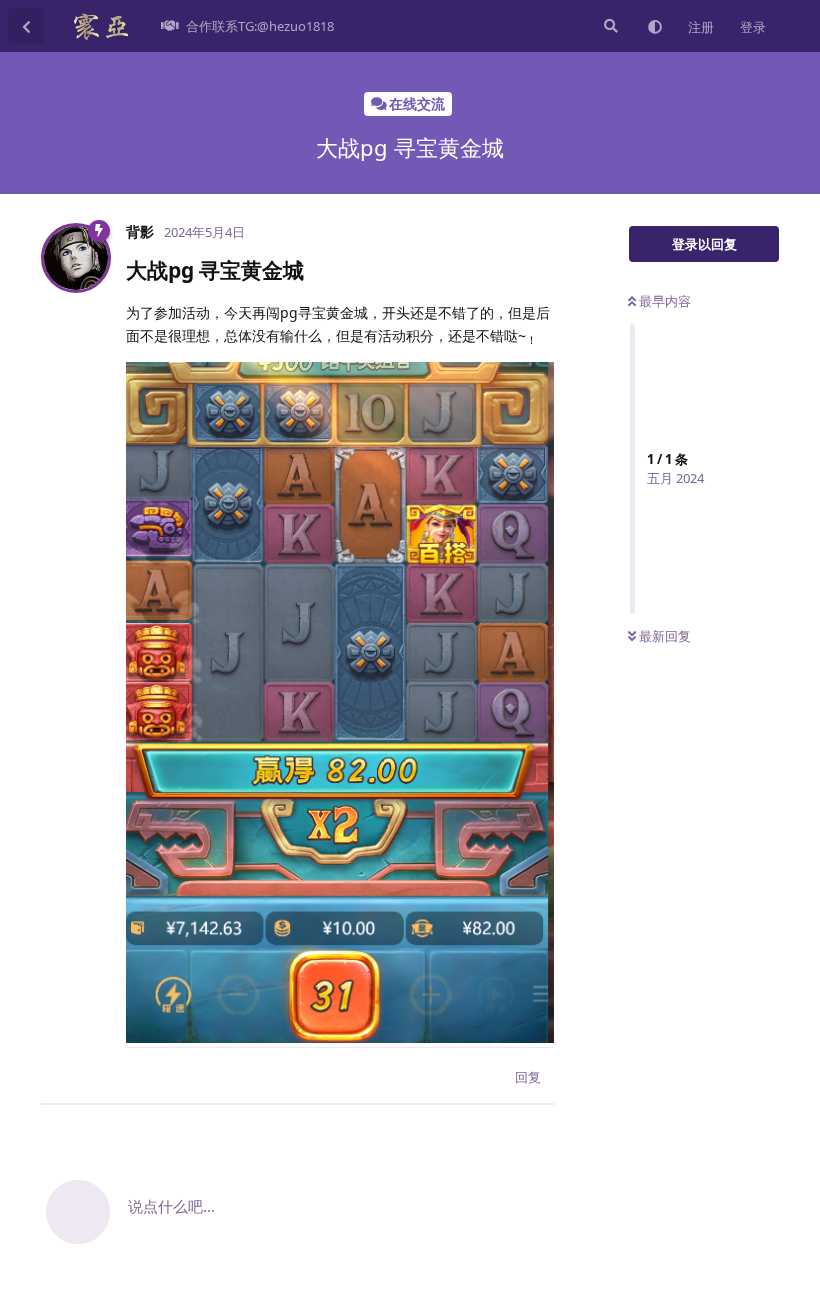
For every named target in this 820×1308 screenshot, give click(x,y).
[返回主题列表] (26, 26)
